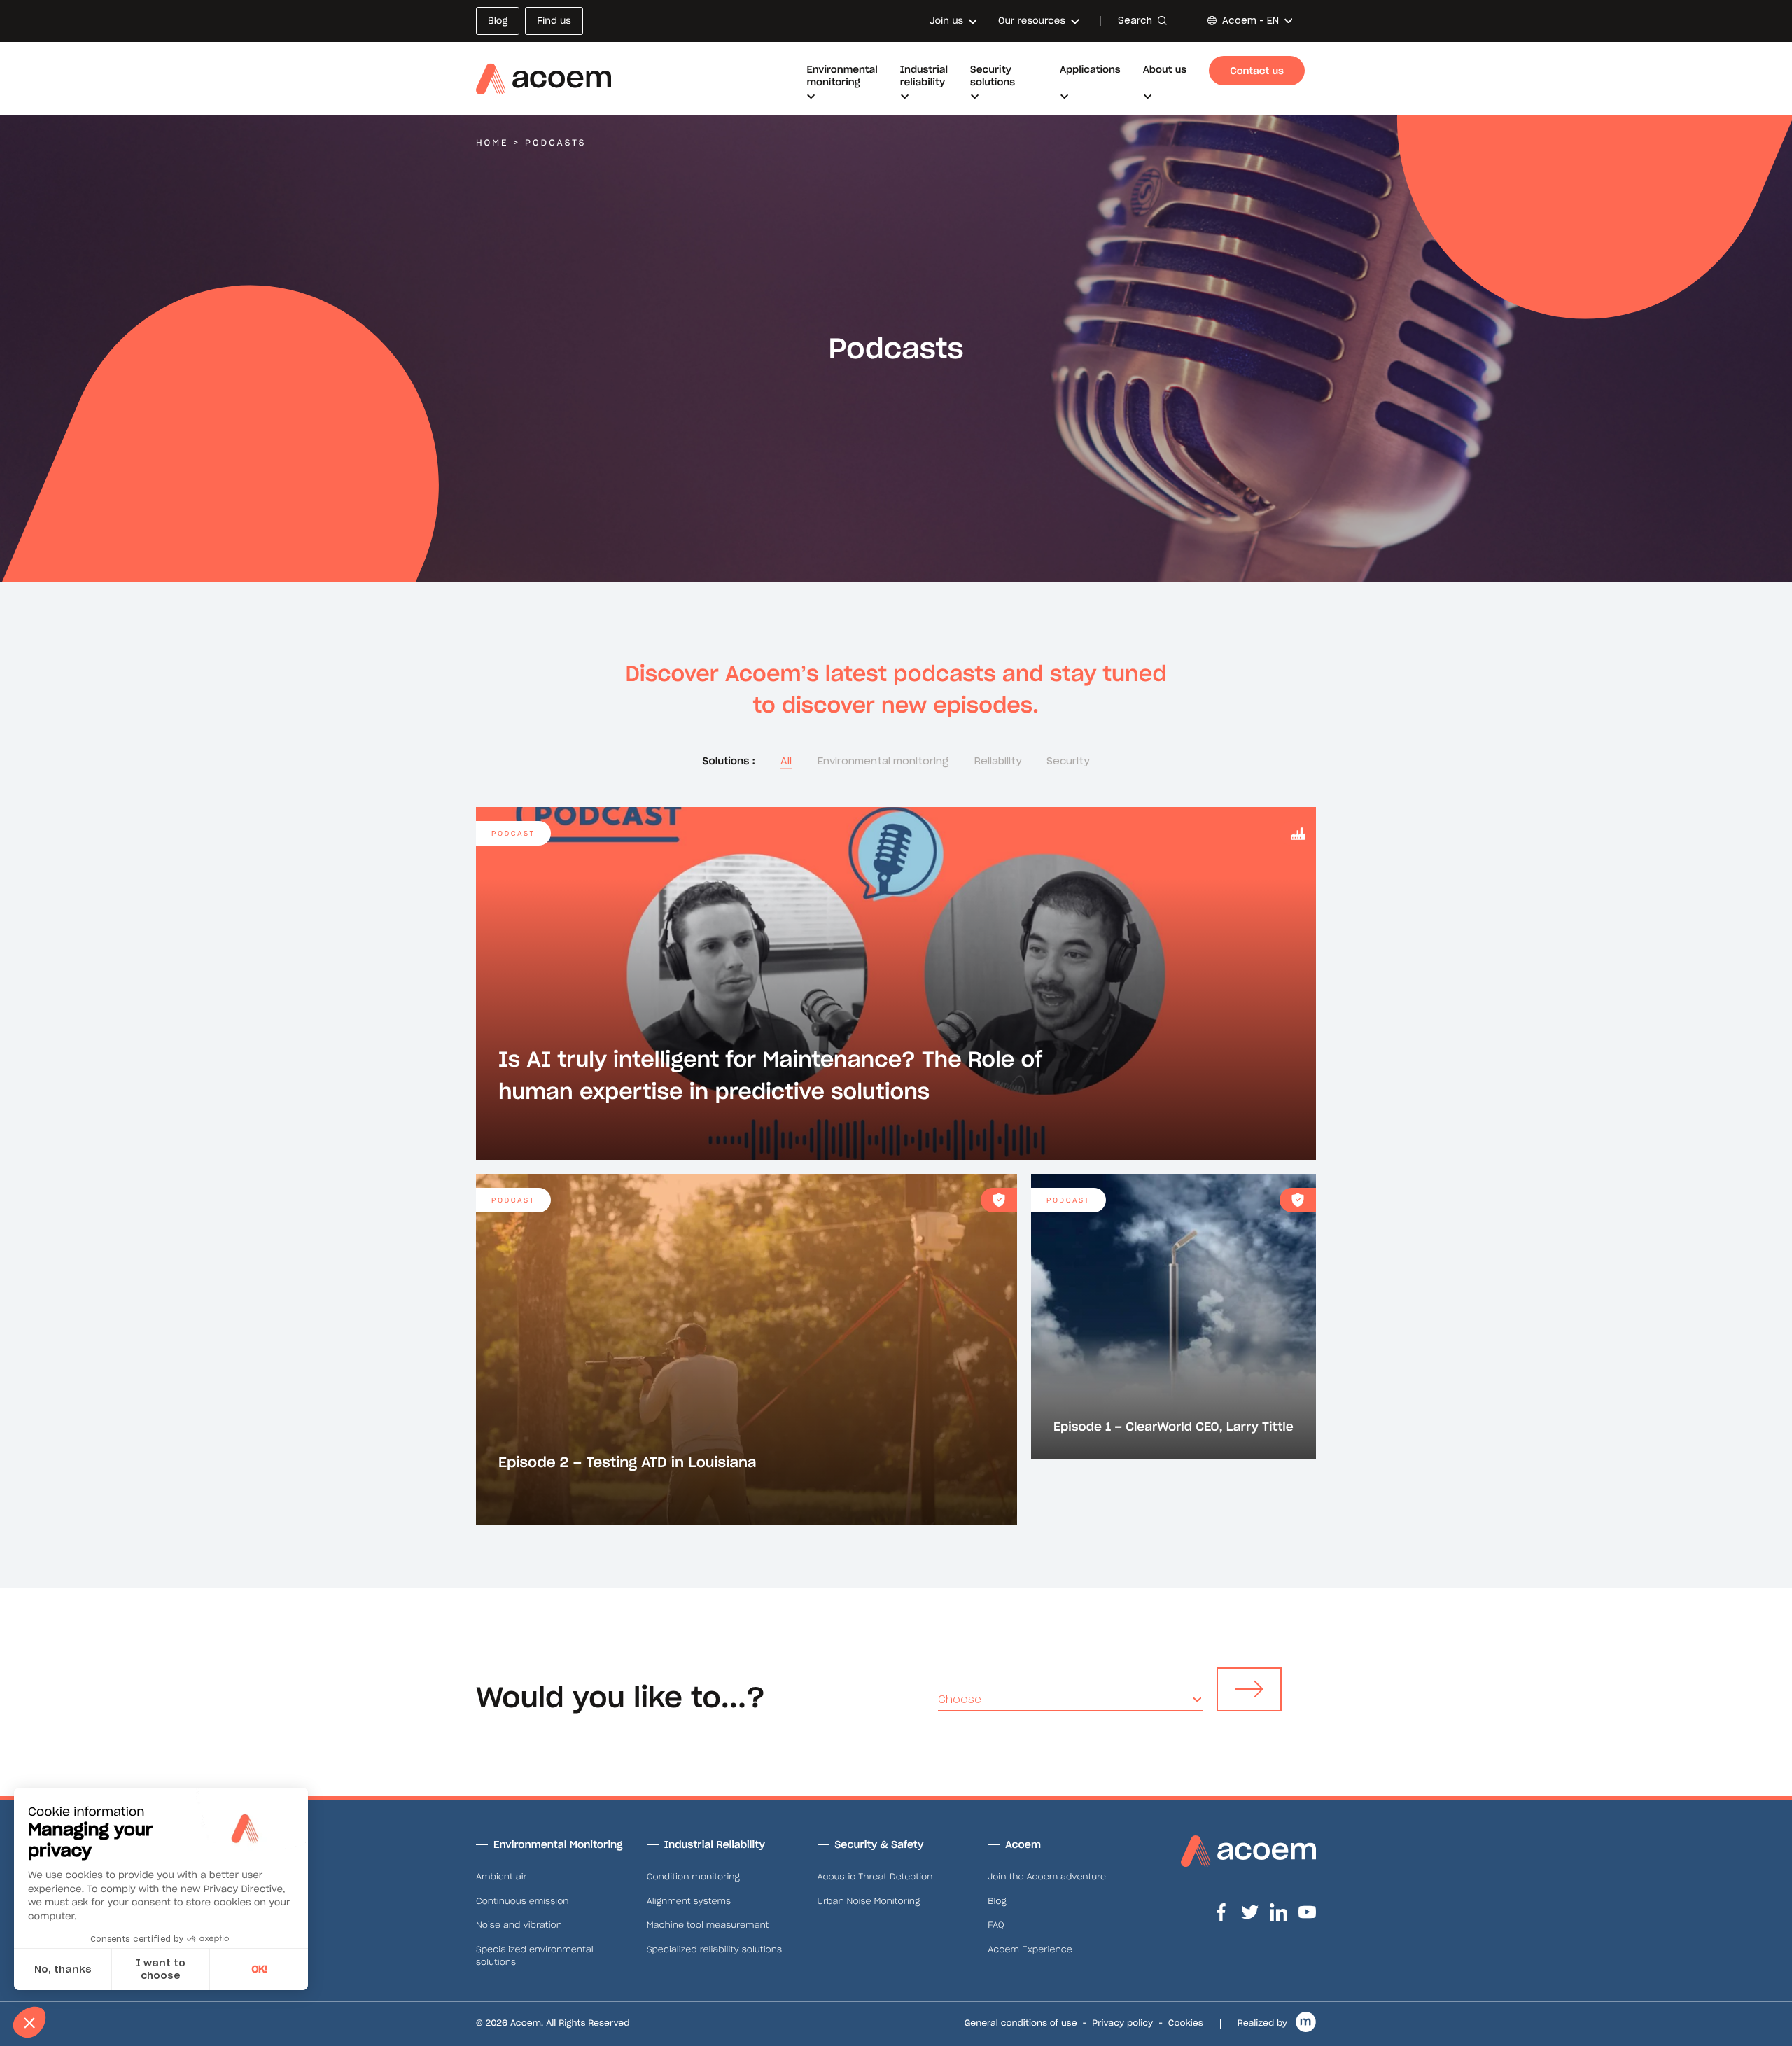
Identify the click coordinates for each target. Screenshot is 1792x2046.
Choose (960, 1699)
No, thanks (63, 1969)
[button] (29, 2022)
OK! (259, 1969)
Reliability (998, 761)
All (786, 761)
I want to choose (161, 1969)
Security (1068, 761)
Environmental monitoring (883, 761)
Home (492, 143)
